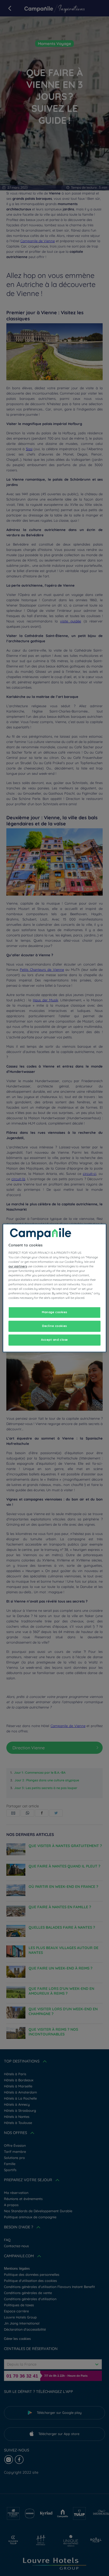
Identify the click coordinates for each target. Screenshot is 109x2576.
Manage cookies (54, 1312)
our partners (18, 1266)
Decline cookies (54, 1326)
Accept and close (54, 1340)
